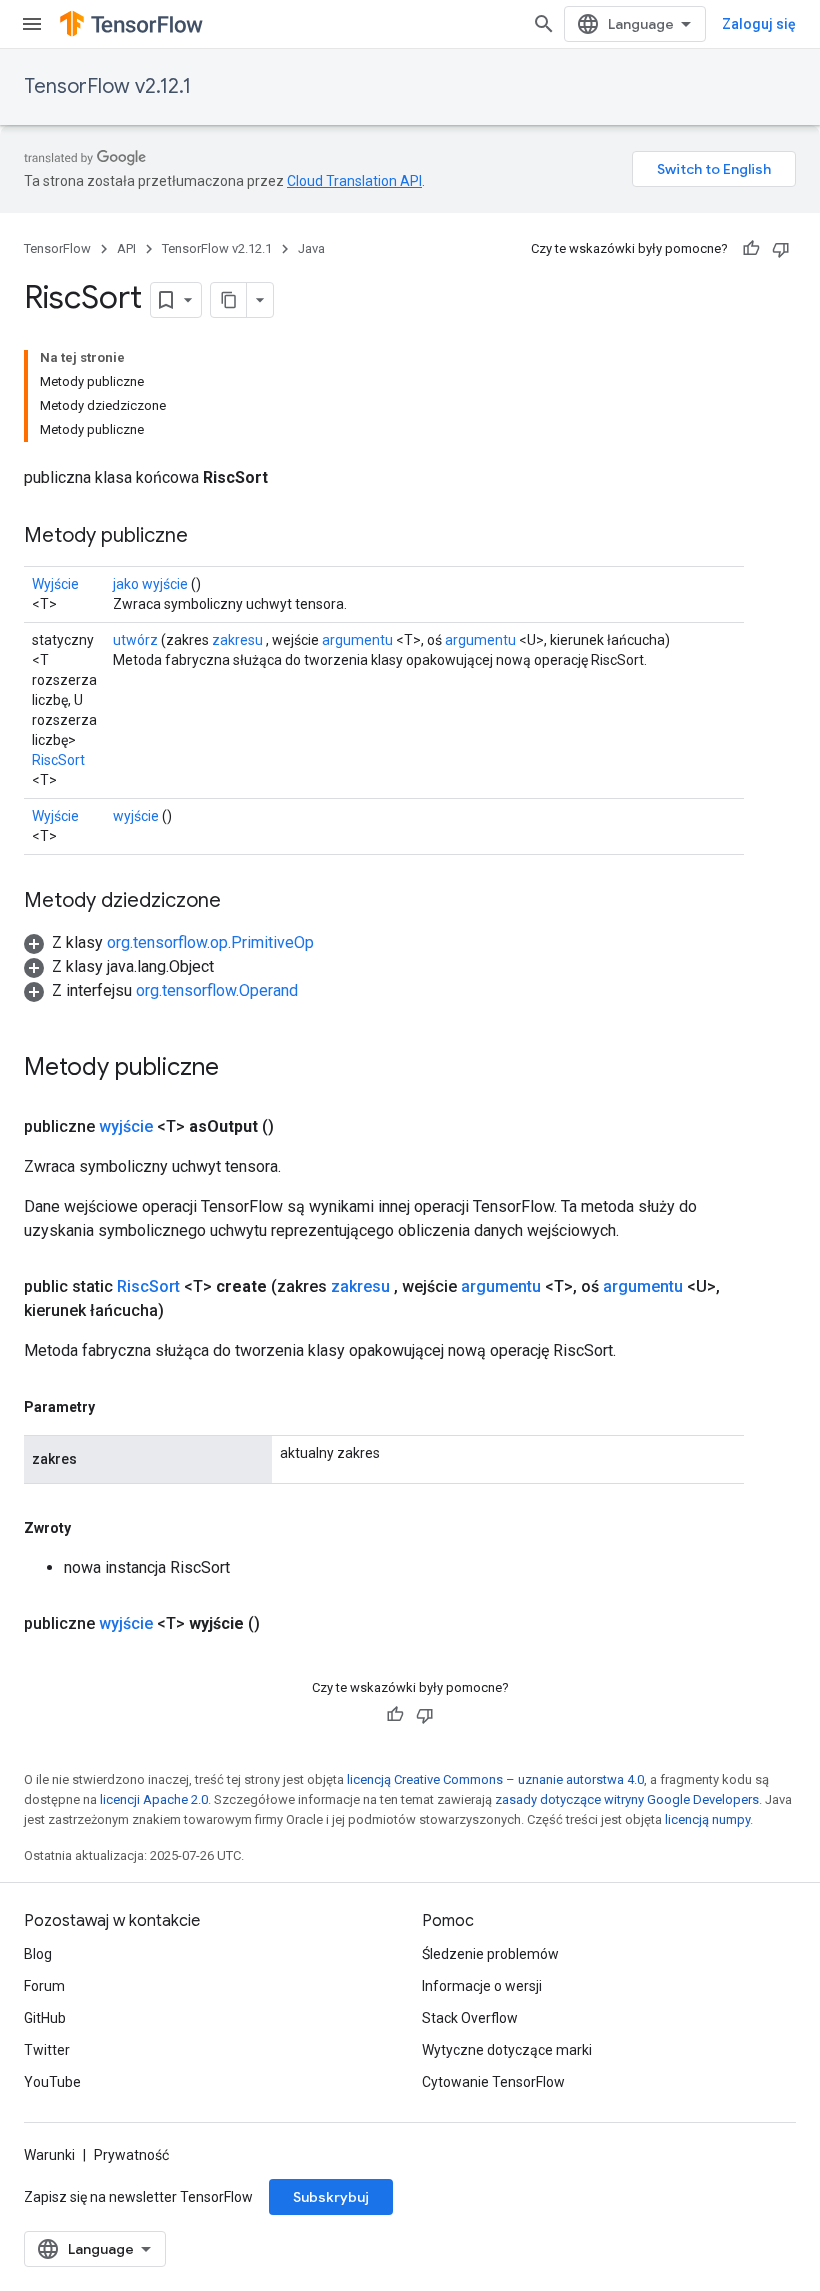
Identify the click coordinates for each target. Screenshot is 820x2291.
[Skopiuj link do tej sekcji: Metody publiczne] (208, 537)
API (126, 248)
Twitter (47, 2050)
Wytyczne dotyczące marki (507, 2050)
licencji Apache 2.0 (154, 1799)
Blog (38, 1954)
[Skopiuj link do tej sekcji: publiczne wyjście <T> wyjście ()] (284, 1624)
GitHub (45, 2018)
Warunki (49, 2155)
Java (311, 248)
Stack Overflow (470, 2018)
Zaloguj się (759, 24)
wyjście (136, 816)
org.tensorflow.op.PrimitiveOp (210, 942)
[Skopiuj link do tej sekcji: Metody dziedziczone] (241, 902)
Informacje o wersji (482, 1986)
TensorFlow (57, 248)
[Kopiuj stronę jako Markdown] (229, 300)
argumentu (357, 640)
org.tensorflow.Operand (217, 990)
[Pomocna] (751, 249)
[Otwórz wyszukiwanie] (544, 24)
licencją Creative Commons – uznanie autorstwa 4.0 (495, 1779)
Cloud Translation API (354, 181)
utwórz (135, 640)
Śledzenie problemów (490, 1954)
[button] (169, 942)
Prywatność (131, 2155)
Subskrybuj (331, 2197)
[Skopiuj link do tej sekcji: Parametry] (115, 1407)
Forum (44, 1986)
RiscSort (58, 760)
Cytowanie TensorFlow (493, 2082)
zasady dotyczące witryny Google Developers (627, 1799)
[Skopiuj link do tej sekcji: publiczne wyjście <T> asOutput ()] (298, 1127)
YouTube (52, 2082)
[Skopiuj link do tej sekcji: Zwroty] (91, 1528)
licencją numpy (707, 1819)
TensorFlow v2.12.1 (107, 86)
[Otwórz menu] (32, 24)
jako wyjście (150, 584)
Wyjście (55, 584)
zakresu (237, 640)
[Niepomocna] (781, 249)
